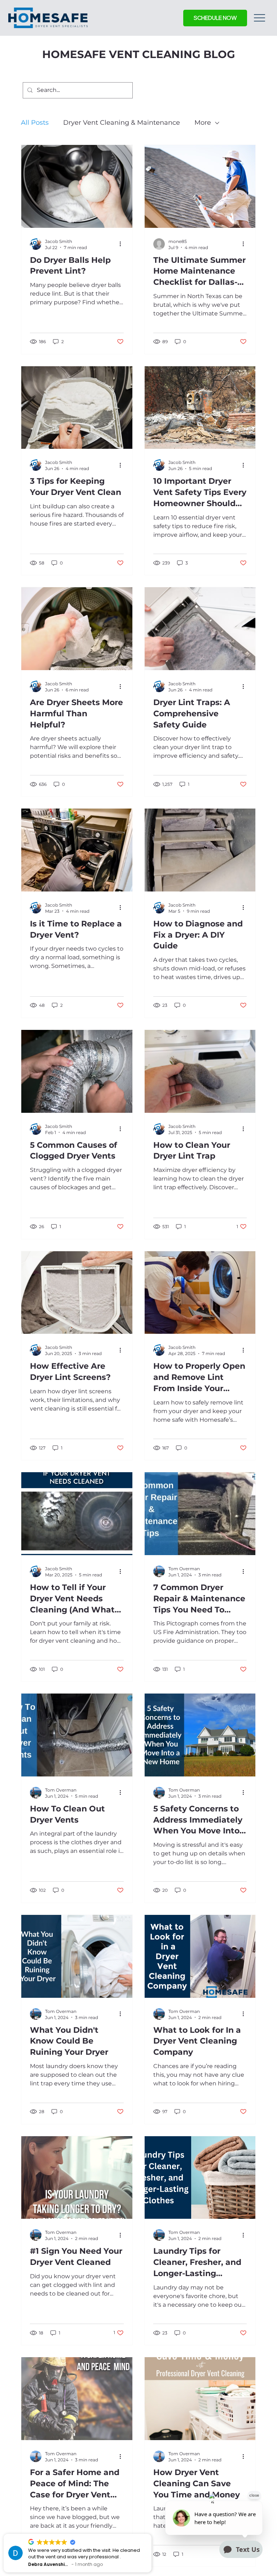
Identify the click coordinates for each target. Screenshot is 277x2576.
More (203, 123)
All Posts (35, 123)
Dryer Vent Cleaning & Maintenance (122, 123)
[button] (215, 18)
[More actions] (123, 244)
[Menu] (260, 18)
